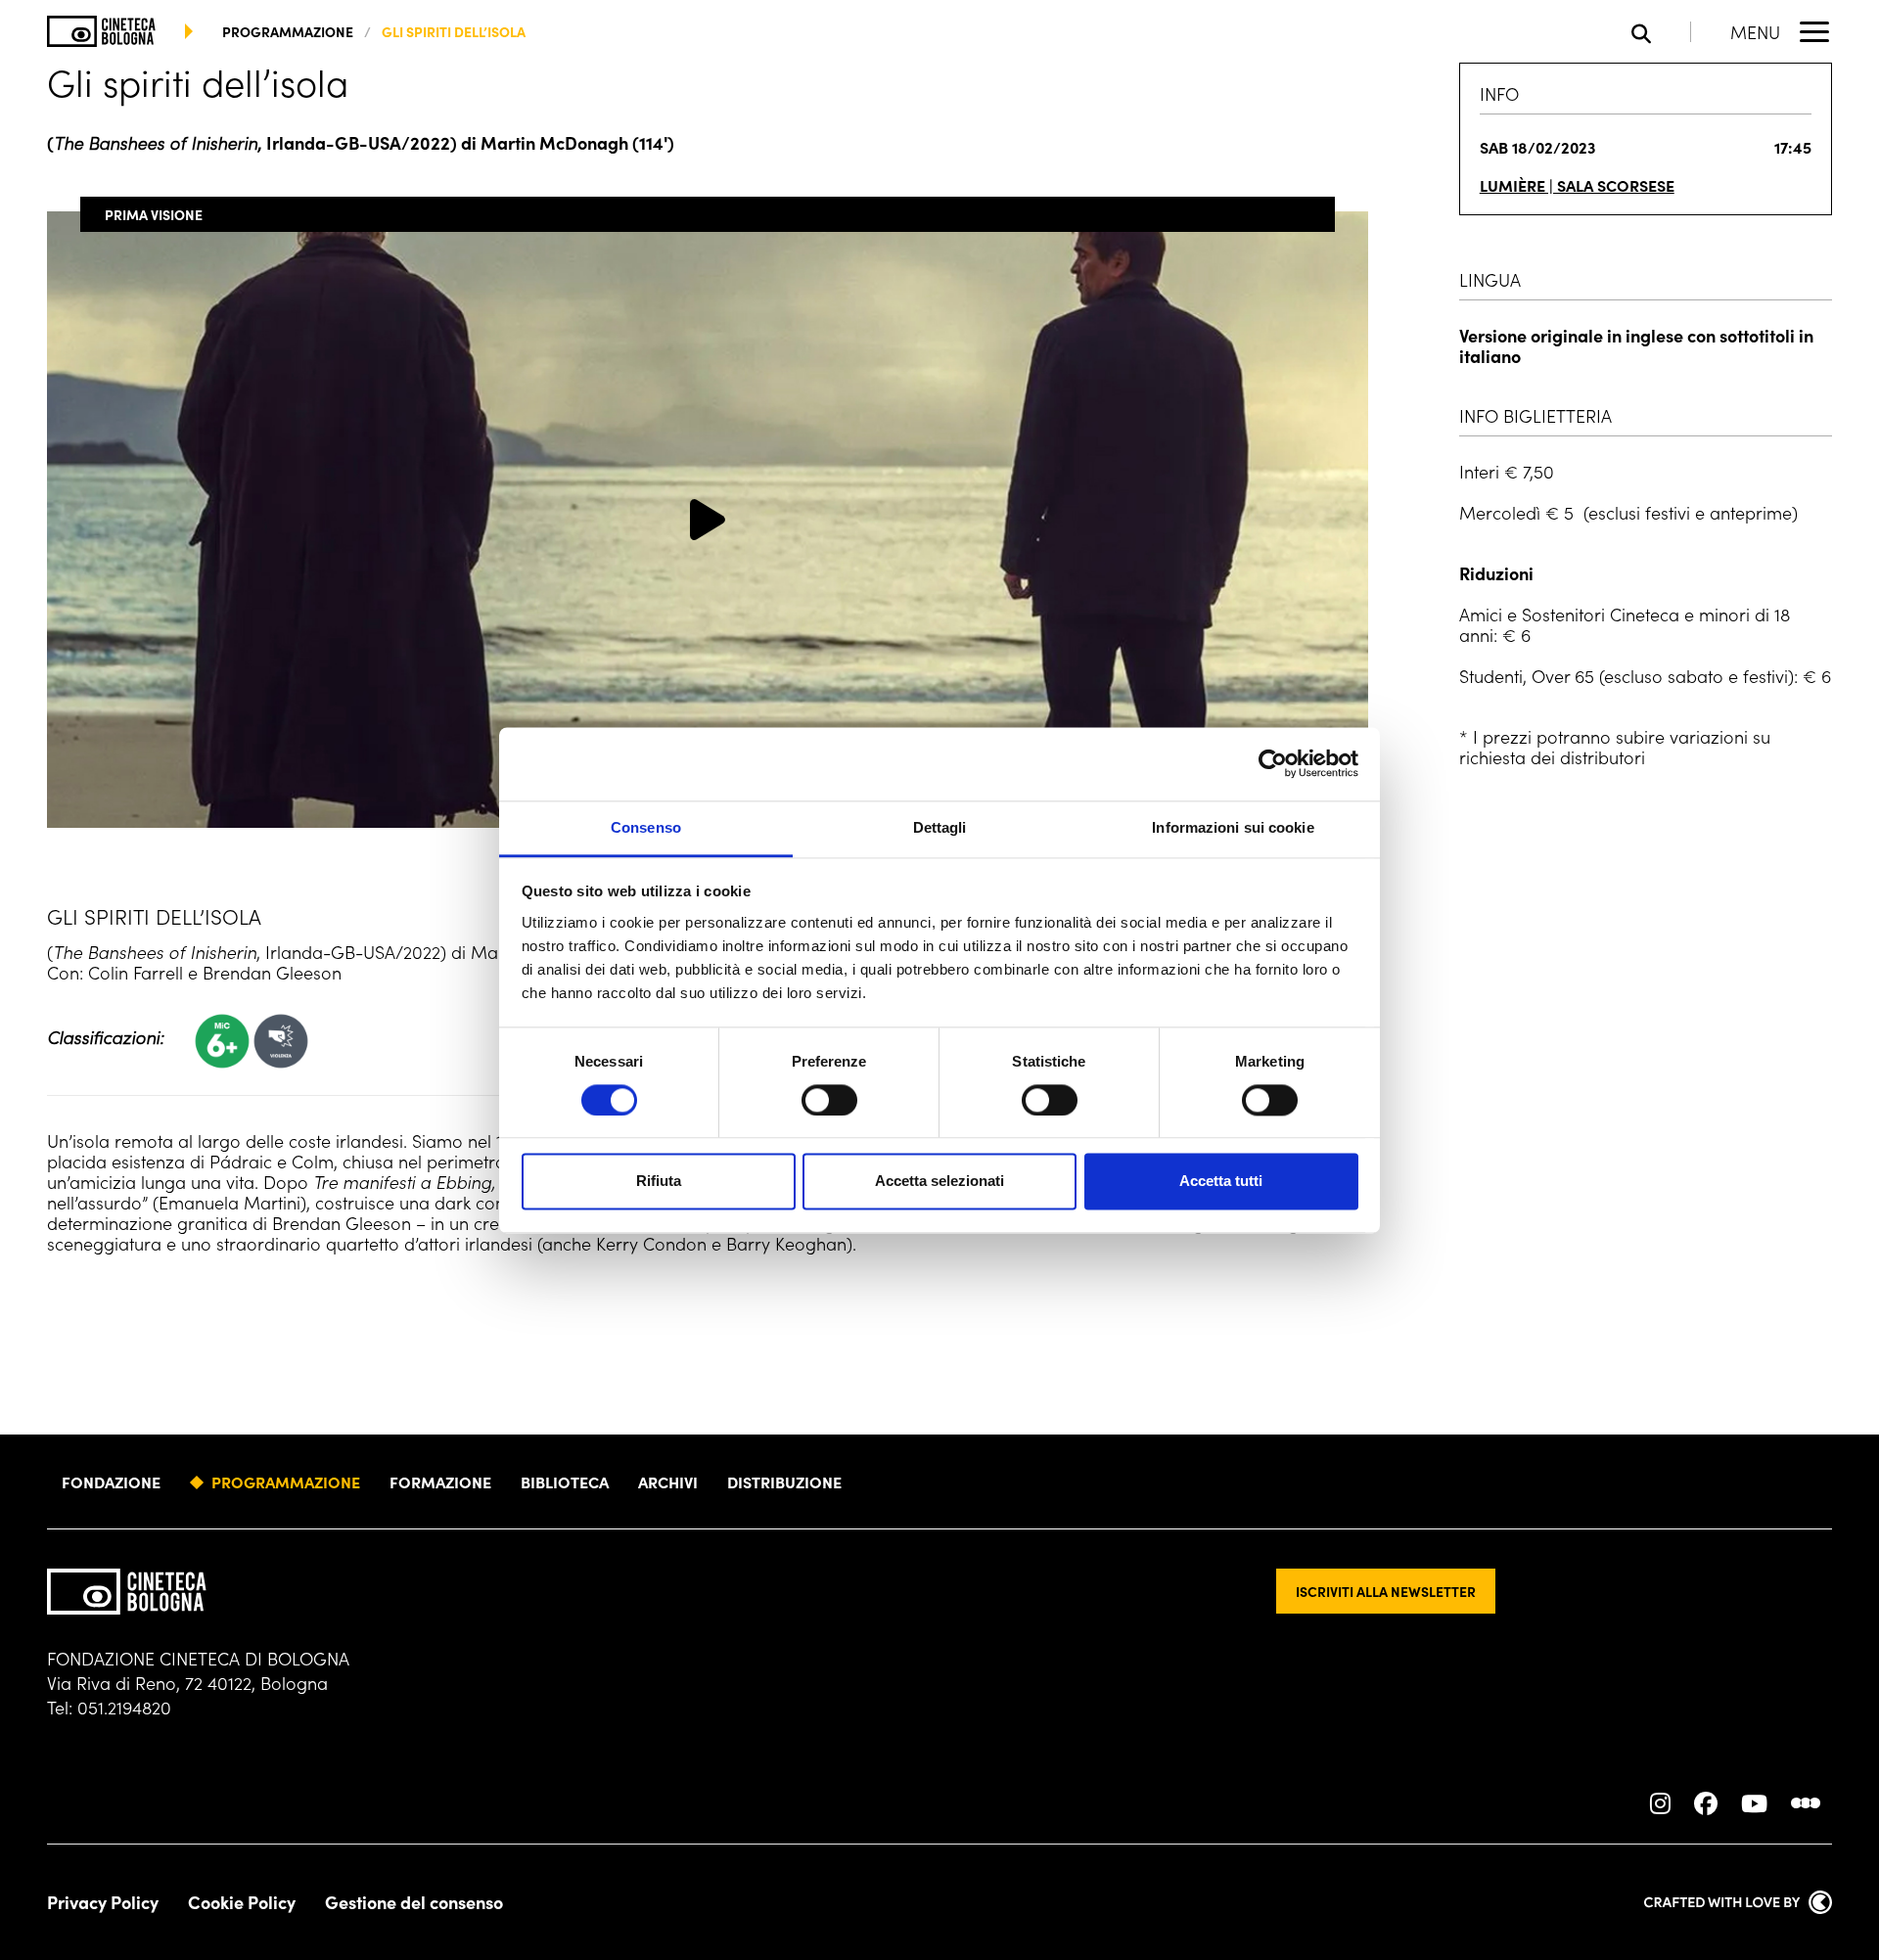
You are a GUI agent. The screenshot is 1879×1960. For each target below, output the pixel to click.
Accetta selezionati (939, 1182)
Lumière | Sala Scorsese (1577, 185)
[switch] (829, 1100)
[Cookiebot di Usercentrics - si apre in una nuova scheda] (1273, 763)
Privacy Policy (103, 1902)
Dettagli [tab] (940, 827)
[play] (708, 520)
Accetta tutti (1221, 1182)
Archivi (668, 1481)
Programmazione (286, 1481)
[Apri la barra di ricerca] (1661, 32)
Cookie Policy (242, 1902)
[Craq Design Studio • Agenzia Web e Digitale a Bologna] (1738, 1902)
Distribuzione (784, 1481)
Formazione (440, 1481)
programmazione (288, 31)
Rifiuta (659, 1182)
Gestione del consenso (414, 1902)
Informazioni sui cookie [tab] (1233, 827)
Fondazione (111, 1481)
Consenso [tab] (646, 827)
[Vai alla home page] (101, 31)
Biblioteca (565, 1481)
